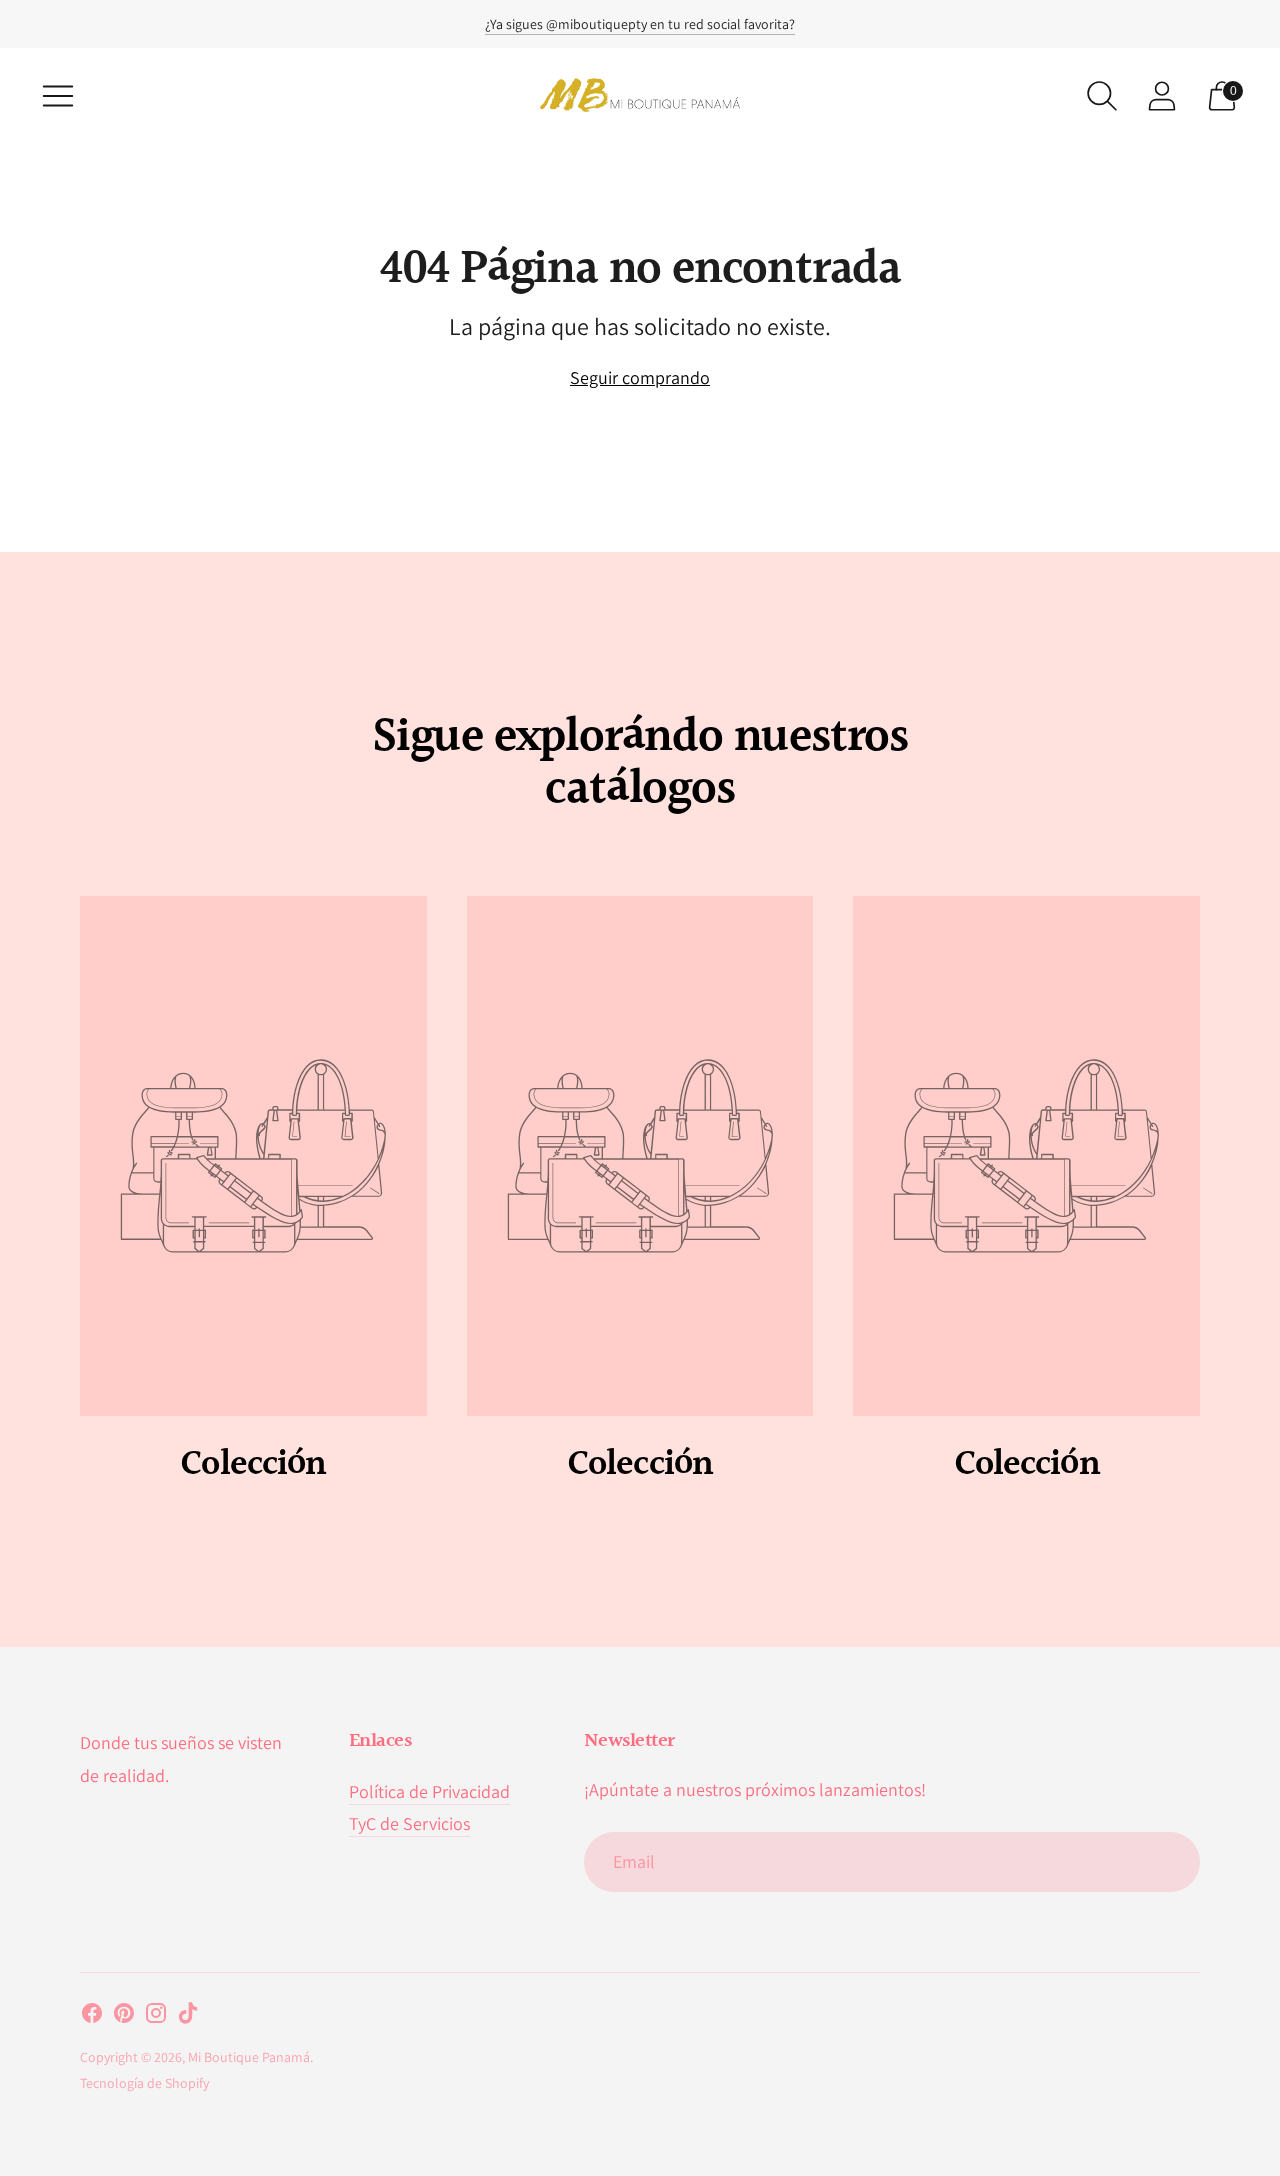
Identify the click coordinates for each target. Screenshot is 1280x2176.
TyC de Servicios (409, 1823)
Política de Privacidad (429, 1791)
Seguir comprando (640, 377)
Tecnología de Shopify (144, 2083)
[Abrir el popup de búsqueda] (1102, 96)
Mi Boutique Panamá (249, 2057)
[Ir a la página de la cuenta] (1162, 96)
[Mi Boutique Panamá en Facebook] (92, 2017)
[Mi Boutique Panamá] (640, 95)
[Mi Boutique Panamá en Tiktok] (188, 2017)
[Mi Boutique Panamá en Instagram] (156, 2017)
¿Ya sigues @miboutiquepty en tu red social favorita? (640, 24)
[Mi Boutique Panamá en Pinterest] (124, 2017)
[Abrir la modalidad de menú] (58, 96)
